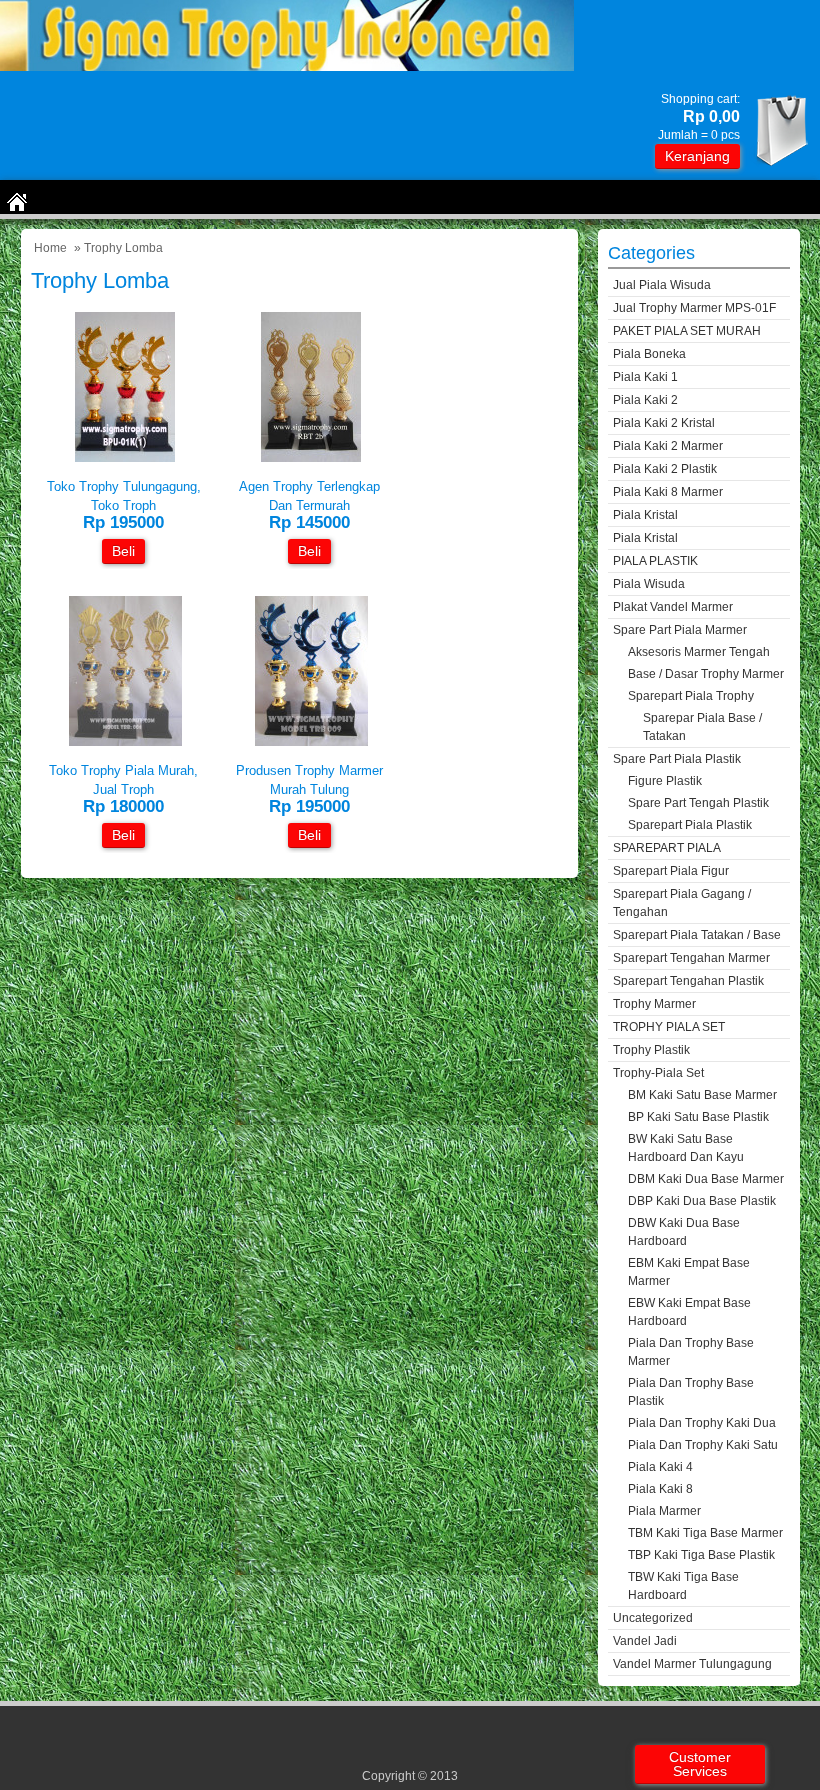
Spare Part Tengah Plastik (698, 803)
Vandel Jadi (645, 1641)
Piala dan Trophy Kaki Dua (702, 1423)
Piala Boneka (649, 354)
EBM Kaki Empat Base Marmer (689, 1272)
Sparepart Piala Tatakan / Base (697, 935)
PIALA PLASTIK (655, 561)
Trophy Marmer (654, 1004)
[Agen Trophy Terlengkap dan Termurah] (311, 457)
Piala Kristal (645, 515)
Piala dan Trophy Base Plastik (691, 1392)
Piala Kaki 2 (645, 400)
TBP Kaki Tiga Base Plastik (701, 1555)
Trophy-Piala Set (658, 1073)
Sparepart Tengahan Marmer (691, 958)
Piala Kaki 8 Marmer (668, 492)
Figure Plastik (665, 781)
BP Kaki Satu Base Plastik (698, 1117)
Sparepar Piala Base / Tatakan (702, 727)
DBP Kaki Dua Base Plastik (702, 1201)
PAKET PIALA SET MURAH (687, 331)
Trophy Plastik (651, 1050)
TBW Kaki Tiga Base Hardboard (683, 1586)
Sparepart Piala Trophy (691, 696)
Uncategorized (653, 1618)
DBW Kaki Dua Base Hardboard (684, 1232)
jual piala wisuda (662, 285)
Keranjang (697, 156)
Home (50, 248)
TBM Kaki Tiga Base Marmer (705, 1533)
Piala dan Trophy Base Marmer (691, 1352)
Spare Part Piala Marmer (680, 630)
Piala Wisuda (649, 584)
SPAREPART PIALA (667, 848)
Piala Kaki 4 (660, 1467)
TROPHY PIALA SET (669, 1027)
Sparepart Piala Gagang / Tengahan (682, 903)
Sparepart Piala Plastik (690, 825)
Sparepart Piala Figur (671, 871)
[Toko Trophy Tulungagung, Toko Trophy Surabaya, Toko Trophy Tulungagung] (125, 457)
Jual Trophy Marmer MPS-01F (694, 308)
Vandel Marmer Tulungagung (692, 1664)
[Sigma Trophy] (287, 66)
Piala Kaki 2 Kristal (664, 423)
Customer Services (700, 1764)
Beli (123, 551)
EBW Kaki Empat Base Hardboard (689, 1312)
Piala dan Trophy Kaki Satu (703, 1445)
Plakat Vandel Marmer (673, 607)
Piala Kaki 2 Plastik (665, 469)
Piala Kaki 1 (645, 377)
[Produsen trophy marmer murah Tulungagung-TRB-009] (311, 741)
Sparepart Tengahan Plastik (688, 981)
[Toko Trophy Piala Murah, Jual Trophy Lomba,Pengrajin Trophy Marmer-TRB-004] (125, 741)
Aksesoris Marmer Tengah (699, 652)
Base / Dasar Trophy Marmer (706, 674)
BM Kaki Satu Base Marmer (702, 1095)
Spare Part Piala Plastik (677, 759)
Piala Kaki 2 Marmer (668, 446)
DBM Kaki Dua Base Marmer (706, 1179)
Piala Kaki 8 (660, 1489)
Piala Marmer (664, 1511)
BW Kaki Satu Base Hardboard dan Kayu (686, 1148)
